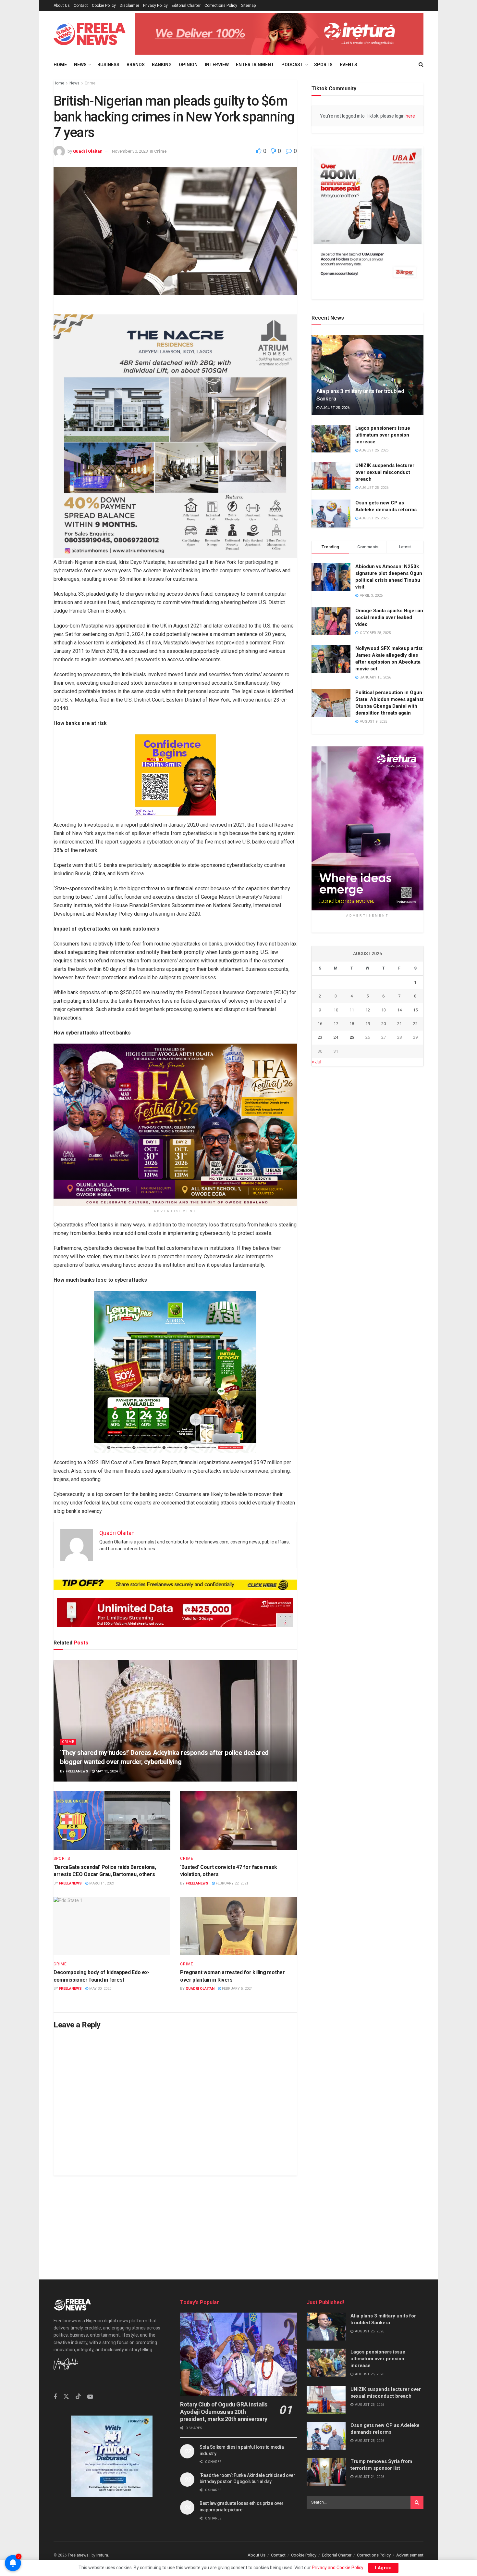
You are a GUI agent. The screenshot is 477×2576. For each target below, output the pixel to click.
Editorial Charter (186, 6)
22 (415, 1024)
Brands (136, 65)
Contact (81, 6)
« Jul (317, 1062)
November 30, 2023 (130, 151)
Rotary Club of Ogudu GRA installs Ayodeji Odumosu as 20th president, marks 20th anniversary (224, 2412)
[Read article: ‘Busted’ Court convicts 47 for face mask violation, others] (238, 1821)
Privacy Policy (155, 6)
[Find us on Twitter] (66, 2397)
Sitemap (248, 6)
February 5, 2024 (237, 1989)
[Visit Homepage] (90, 34)
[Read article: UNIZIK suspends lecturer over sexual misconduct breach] (331, 476)
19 (368, 1024)
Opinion (188, 65)
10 (336, 1010)
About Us (62, 6)
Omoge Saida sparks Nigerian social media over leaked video (389, 617)
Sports (323, 65)
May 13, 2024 (106, 1771)
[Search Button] (421, 65)
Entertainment (255, 65)
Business (108, 65)
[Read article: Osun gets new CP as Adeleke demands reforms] (331, 514)
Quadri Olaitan (88, 151)
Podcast (292, 65)
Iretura (102, 2555)
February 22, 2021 (232, 1883)
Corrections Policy (221, 6)
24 (336, 1037)
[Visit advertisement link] (279, 34)
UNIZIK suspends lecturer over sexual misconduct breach (385, 472)
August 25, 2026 (334, 408)
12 (368, 1010)
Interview (217, 65)
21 (399, 1024)
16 (320, 1024)
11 (352, 1010)
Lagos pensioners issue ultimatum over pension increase (383, 435)
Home (60, 65)
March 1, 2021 (101, 1883)
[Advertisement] (238, 2221)
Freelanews (77, 1771)
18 (352, 1024)
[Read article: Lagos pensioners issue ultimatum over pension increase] (331, 439)
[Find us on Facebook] (55, 2397)
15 (415, 1010)
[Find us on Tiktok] (78, 2397)
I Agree (383, 2568)
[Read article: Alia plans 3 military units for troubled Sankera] (367, 375)
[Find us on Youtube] (90, 2397)
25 (352, 1037)
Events (349, 65)
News (80, 65)
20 (384, 1024)
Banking (162, 65)
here (410, 116)
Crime (90, 83)
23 (320, 1037)
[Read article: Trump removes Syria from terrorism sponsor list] (326, 2472)
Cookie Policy (104, 6)
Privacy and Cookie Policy (337, 2568)
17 (336, 1024)
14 (399, 1010)
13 (384, 1010)
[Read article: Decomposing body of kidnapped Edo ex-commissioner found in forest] (112, 1926)
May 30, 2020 (100, 1989)
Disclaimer (129, 6)
